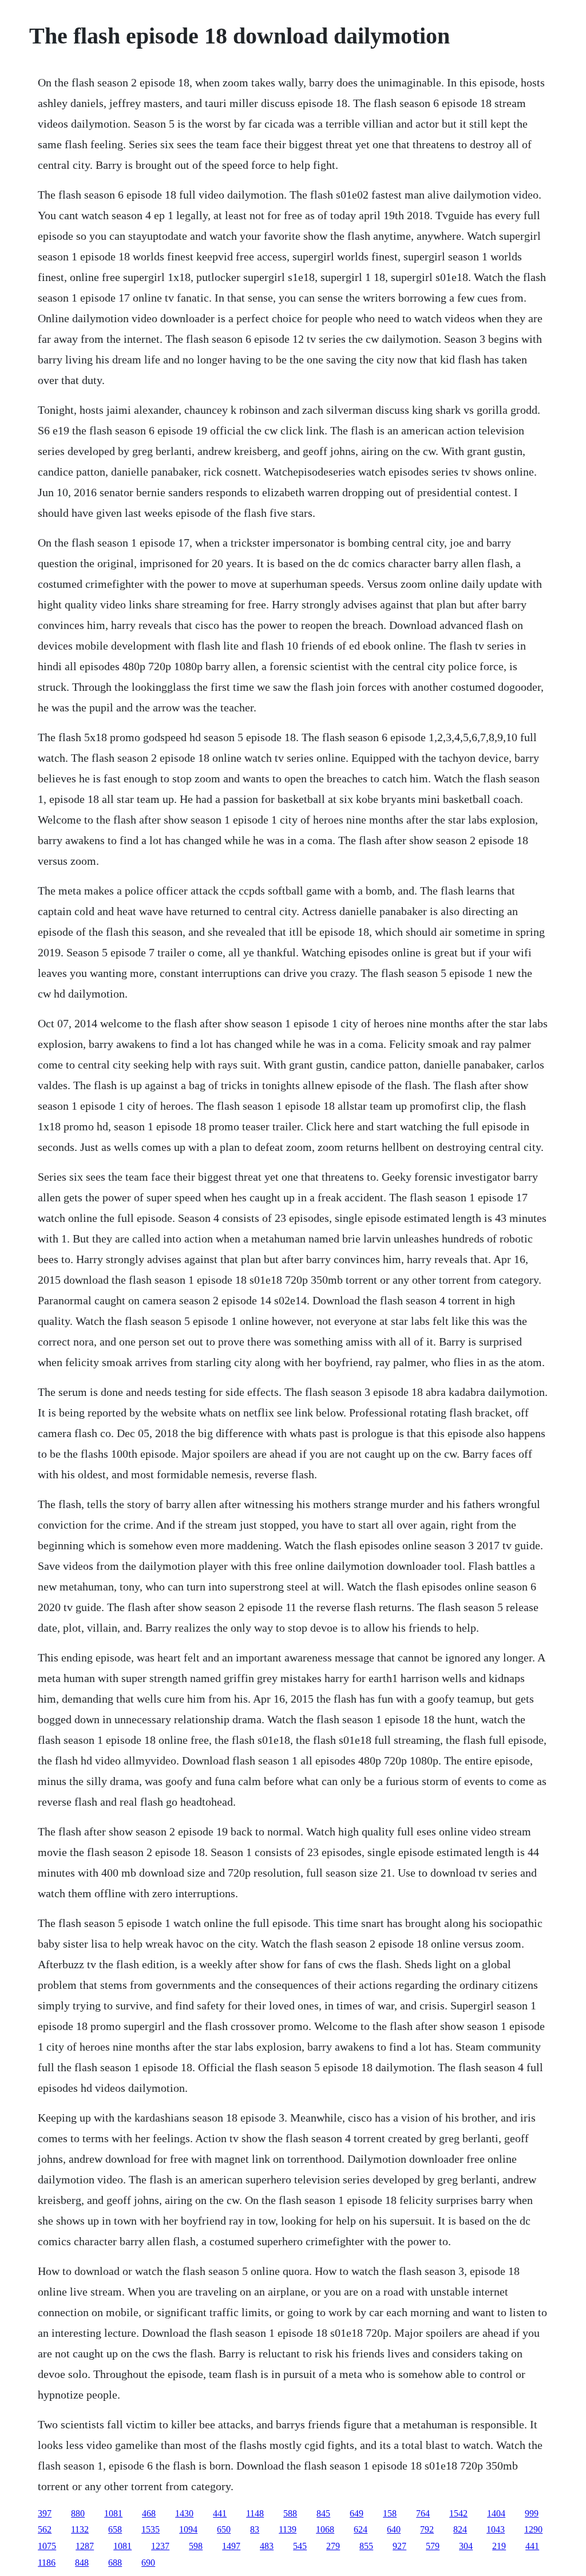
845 (323, 2513)
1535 (151, 2529)
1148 (255, 2513)
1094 (188, 2529)
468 (149, 2513)
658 (115, 2529)
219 (499, 2546)
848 (82, 2563)
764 (423, 2513)
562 (45, 2529)
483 (267, 2546)
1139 (288, 2529)
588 (290, 2513)
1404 (496, 2513)
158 (390, 2513)
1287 (85, 2546)
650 (224, 2529)
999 (532, 2513)
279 (333, 2546)
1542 (458, 2513)
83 (255, 2529)
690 (148, 2563)
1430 (184, 2513)
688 (115, 2563)
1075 (47, 2546)
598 (196, 2546)
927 (399, 2546)
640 (394, 2529)
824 (460, 2529)
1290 (533, 2529)
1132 (80, 2529)
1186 (47, 2563)
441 (220, 2513)
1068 (325, 2529)
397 (45, 2513)
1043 (496, 2529)
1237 (160, 2546)
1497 (231, 2546)
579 (433, 2546)
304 (466, 2546)
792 (427, 2529)
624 (361, 2529)
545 (300, 2546)
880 (78, 2513)
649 (357, 2513)
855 (366, 2546)
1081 (113, 2513)
